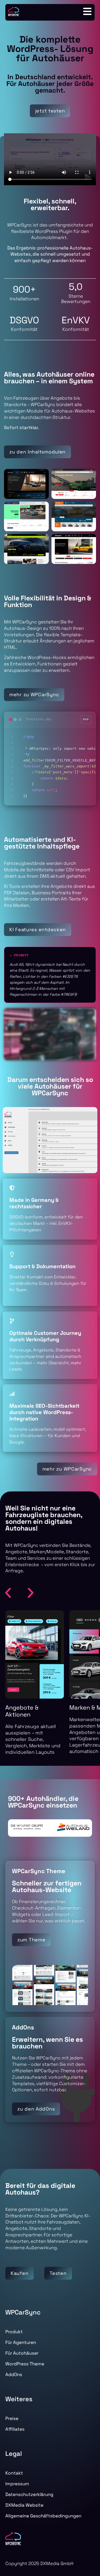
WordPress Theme (25, 2364)
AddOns (14, 2374)
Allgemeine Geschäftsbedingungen (43, 2516)
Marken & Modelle (30, 1707)
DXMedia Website (24, 2505)
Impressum (17, 2484)
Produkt (14, 2332)
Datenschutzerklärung (29, 2494)
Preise (12, 2418)
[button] (8, 1593)
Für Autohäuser (22, 2353)
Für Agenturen (21, 2342)
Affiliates (15, 2429)
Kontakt (14, 2473)
